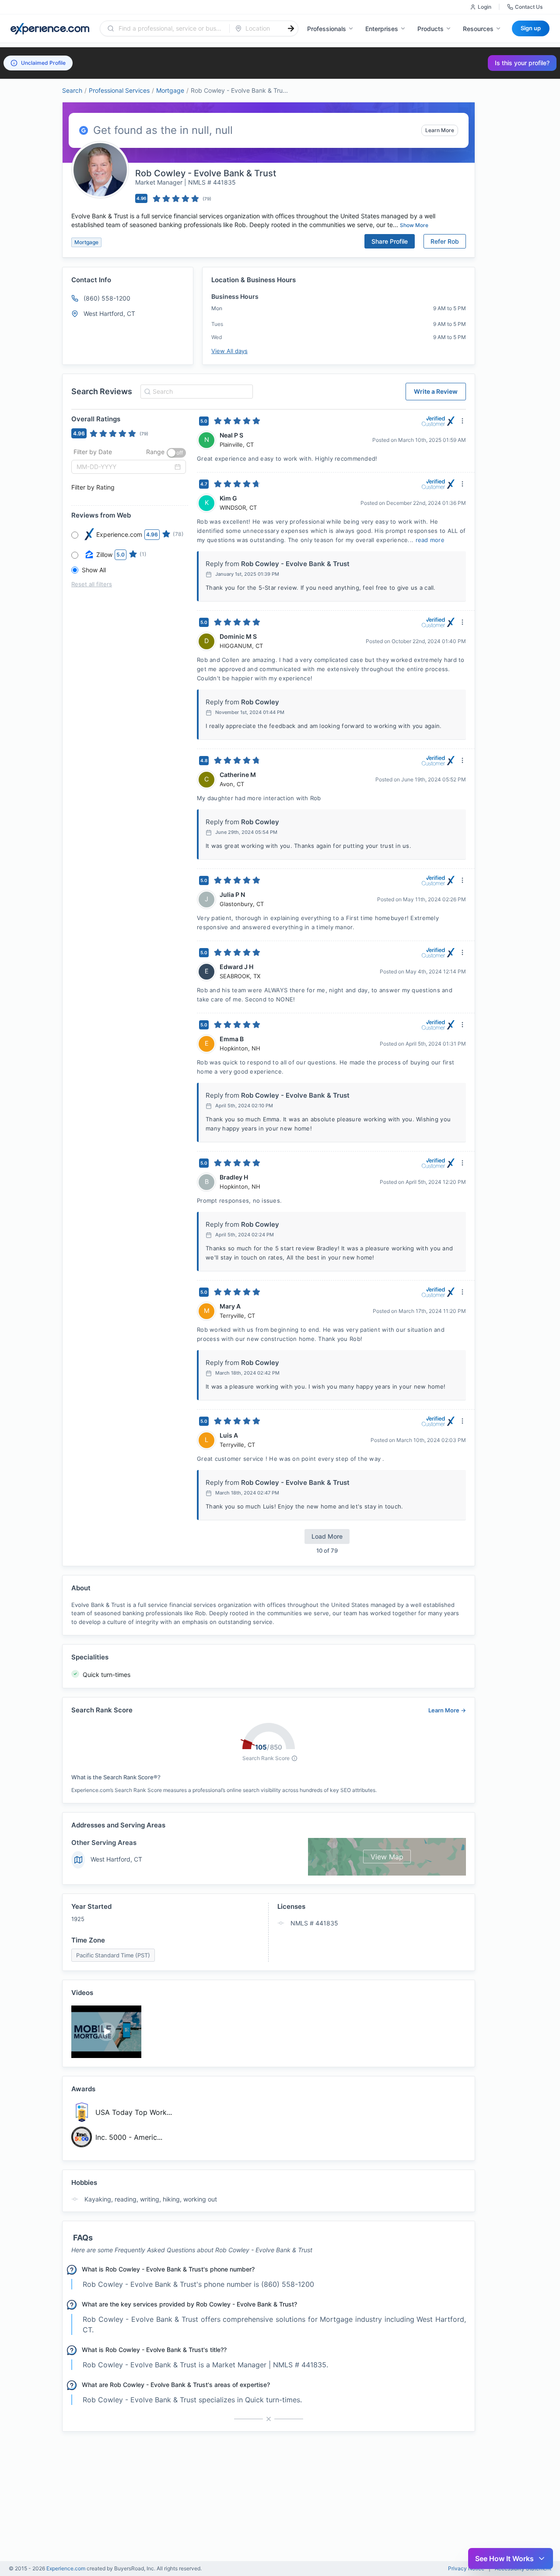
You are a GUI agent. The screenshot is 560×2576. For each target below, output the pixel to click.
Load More (327, 1536)
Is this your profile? (522, 63)
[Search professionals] (291, 28)
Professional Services (119, 90)
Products (430, 29)
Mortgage (170, 90)
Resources (478, 29)
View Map (387, 1857)
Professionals (327, 29)
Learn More (440, 130)
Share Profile (390, 241)
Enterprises (382, 29)
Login (485, 7)
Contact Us (529, 7)
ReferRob (445, 241)
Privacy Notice (466, 2569)
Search (72, 90)
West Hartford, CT (116, 1859)
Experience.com (66, 2568)
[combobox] (170, 28)
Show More (414, 225)
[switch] (176, 453)
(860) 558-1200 (107, 298)
